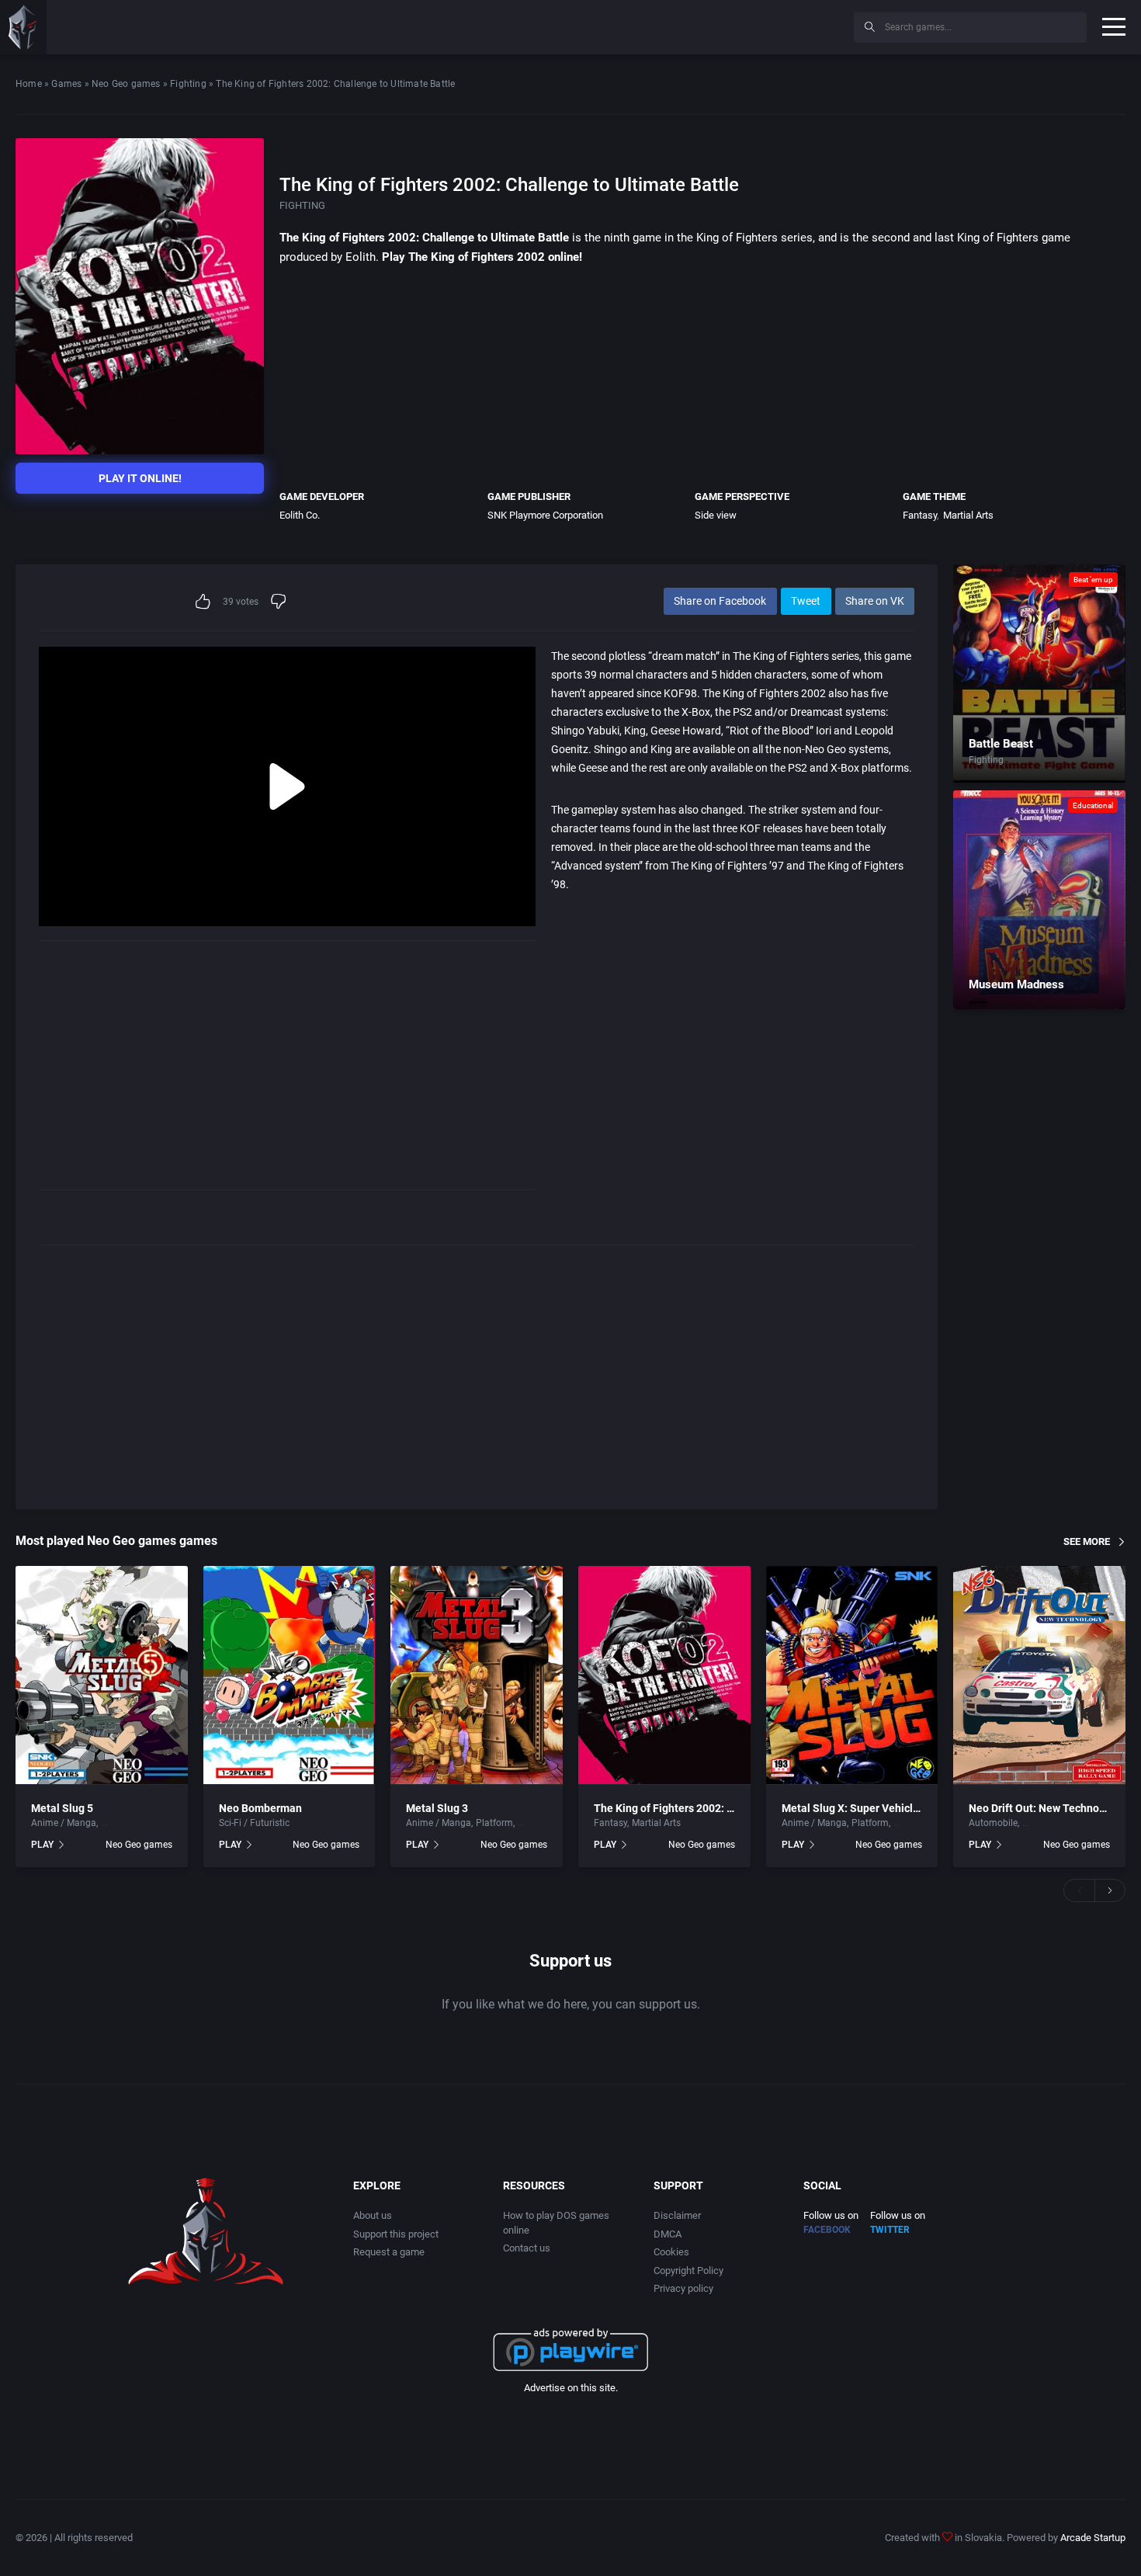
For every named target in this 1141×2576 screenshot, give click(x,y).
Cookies (671, 2252)
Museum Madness (1016, 984)
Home (29, 84)
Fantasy (920, 515)
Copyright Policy (688, 2270)
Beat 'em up (1093, 580)
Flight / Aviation (135, 1823)
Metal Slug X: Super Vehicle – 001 (865, 1808)
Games (66, 84)
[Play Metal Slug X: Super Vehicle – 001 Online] (852, 1675)
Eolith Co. (300, 515)
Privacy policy (683, 2288)
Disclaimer (677, 2215)
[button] (1079, 1890)
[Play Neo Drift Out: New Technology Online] (1039, 1675)
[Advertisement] (714, 25)
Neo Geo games (126, 84)
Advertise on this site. (571, 2388)
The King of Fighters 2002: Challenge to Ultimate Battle (730, 1808)
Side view (716, 515)
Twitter (890, 2230)
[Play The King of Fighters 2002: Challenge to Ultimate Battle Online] (664, 1675)
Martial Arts (968, 515)
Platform (494, 1823)
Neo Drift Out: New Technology (1044, 1808)
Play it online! (140, 478)
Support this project (396, 2234)
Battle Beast (1001, 744)
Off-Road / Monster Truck (1075, 1823)
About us (373, 2215)
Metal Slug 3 (437, 1808)
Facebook (827, 2230)
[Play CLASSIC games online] (23, 27)
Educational (1093, 805)
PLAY (42, 1845)
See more (1087, 1541)
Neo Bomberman (260, 1808)
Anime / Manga (64, 1823)
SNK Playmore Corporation (545, 515)
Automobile (993, 1823)
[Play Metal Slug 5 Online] (102, 1675)
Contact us (527, 2248)
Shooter (534, 1823)
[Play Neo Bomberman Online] (290, 1675)
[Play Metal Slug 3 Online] (477, 1675)
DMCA (668, 2234)
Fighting (188, 84)
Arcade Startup (1093, 2538)
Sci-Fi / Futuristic (254, 1823)
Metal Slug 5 (62, 1808)
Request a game (389, 2252)
